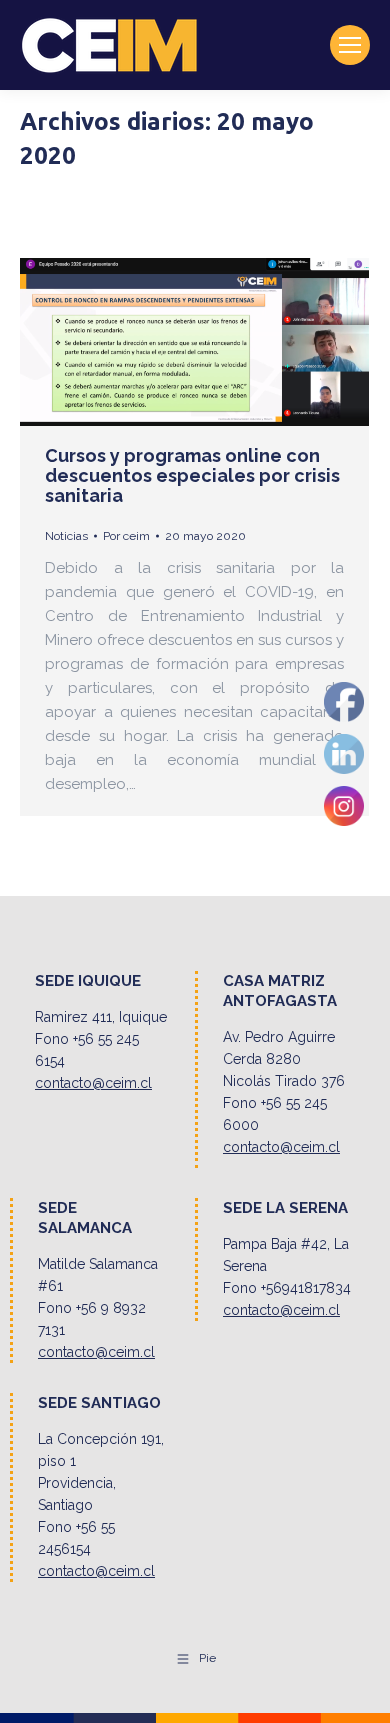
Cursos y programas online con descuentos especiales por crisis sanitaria (192, 475)
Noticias (66, 536)
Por (126, 536)
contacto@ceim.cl (93, 1083)
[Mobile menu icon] (350, 45)
